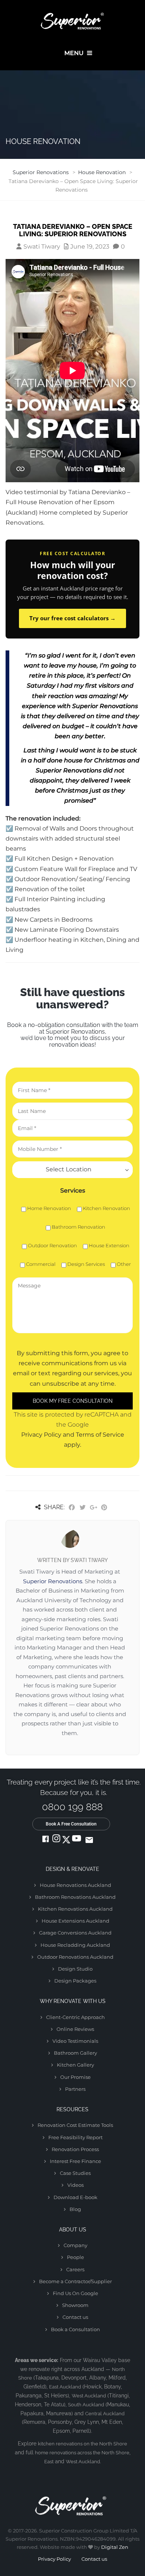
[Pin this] (104, 1508)
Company (75, 2245)
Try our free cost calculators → (72, 618)
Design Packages (75, 1981)
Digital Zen (115, 2547)
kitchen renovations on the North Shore (83, 2444)
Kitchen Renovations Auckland (75, 1909)
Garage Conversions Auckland (75, 1933)
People (75, 2257)
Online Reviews (75, 2029)
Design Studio (75, 1969)
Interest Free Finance (75, 2161)
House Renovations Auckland (75, 1885)
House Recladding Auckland (75, 1945)
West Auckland (89, 2396)
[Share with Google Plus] (93, 1508)
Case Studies (75, 2173)
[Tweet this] (83, 1508)
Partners (75, 2089)
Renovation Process (75, 2149)
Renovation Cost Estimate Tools (75, 2125)
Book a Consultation (75, 2329)
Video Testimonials (75, 2041)
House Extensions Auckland (75, 1921)
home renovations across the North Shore (82, 2453)
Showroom (75, 2305)
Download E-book (75, 2197)
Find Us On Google (75, 2293)
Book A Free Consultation (71, 1824)
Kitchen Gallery (75, 2065)
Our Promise (75, 2077)
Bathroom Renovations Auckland (75, 1897)
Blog (75, 2209)
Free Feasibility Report (75, 2137)
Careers (75, 2269)
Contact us (75, 2317)
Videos (75, 2185)
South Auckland (86, 2405)
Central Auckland (105, 2414)
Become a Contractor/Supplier (75, 2281)
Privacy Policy (54, 2559)
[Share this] (72, 1508)
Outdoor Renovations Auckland (75, 1957)
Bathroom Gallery (75, 2053)
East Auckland (65, 2387)
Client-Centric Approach (75, 2017)
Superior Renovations (53, 1581)
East (49, 2462)
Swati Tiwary (42, 247)
